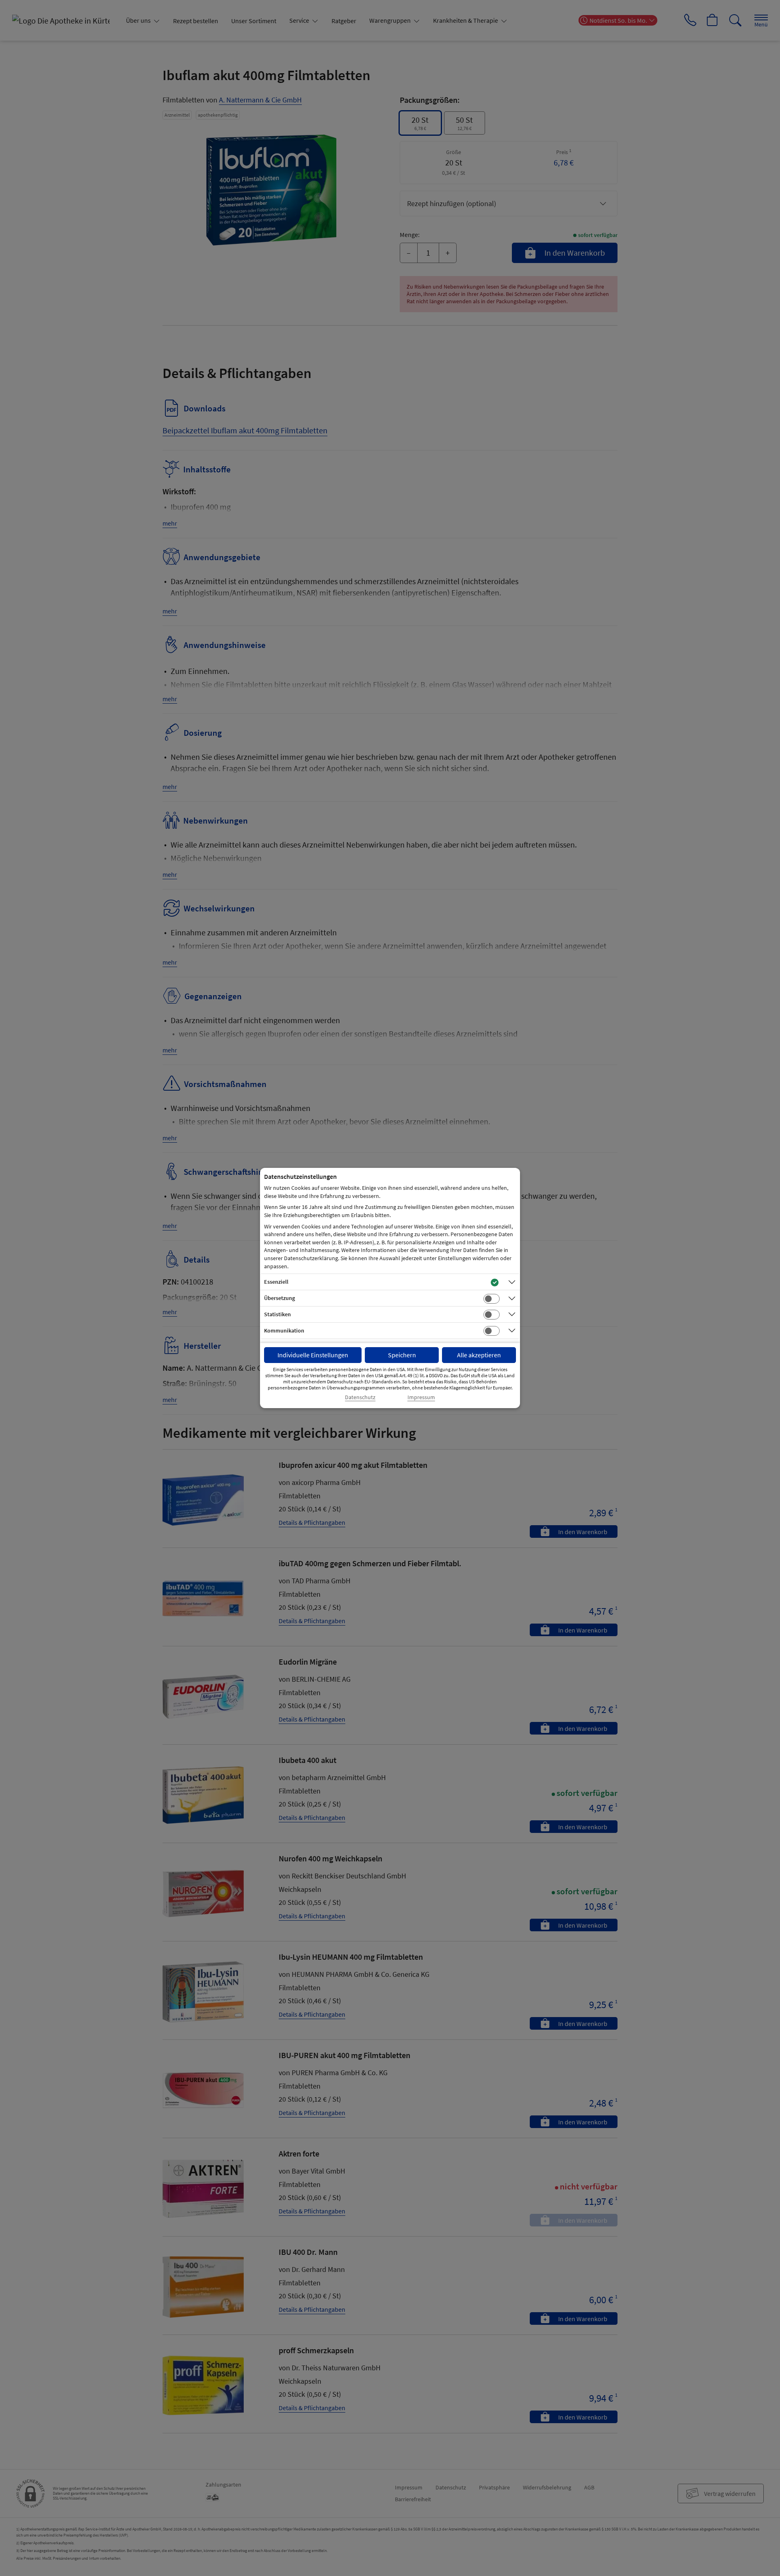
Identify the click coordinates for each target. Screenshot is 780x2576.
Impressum (421, 1397)
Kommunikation (284, 1330)
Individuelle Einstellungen (313, 1355)
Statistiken (277, 1314)
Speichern (402, 1355)
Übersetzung (279, 1298)
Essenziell (276, 1282)
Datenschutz (360, 1397)
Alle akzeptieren (479, 1355)
